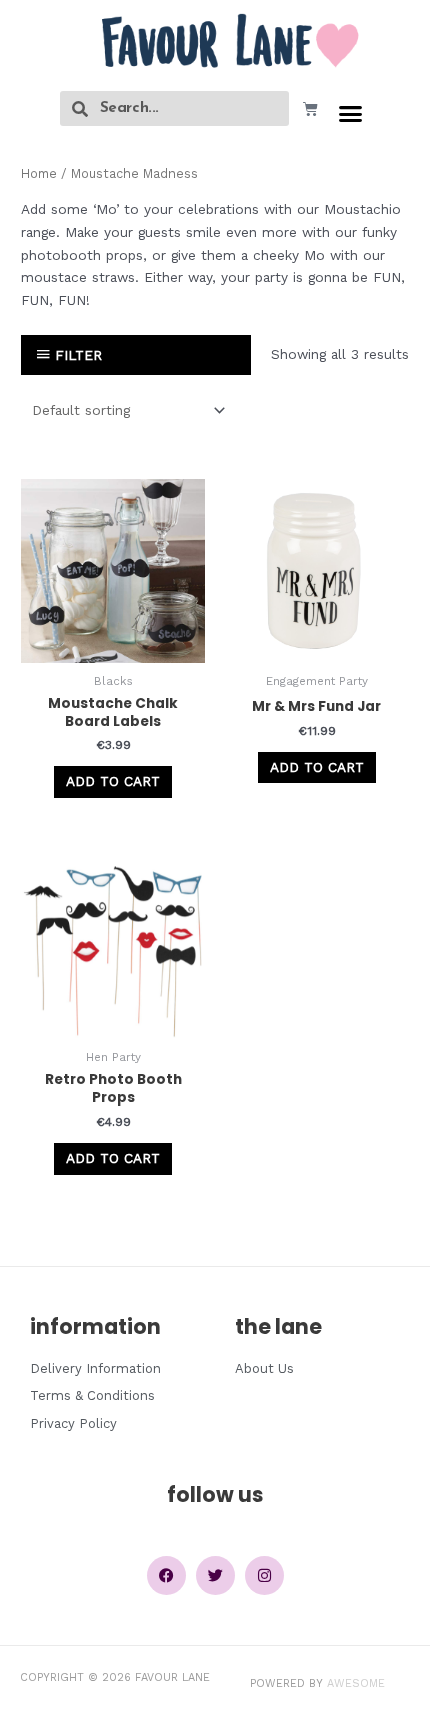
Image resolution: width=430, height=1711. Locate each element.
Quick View (113, 647)
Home (39, 173)
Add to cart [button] (113, 781)
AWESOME (356, 1683)
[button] (351, 114)
